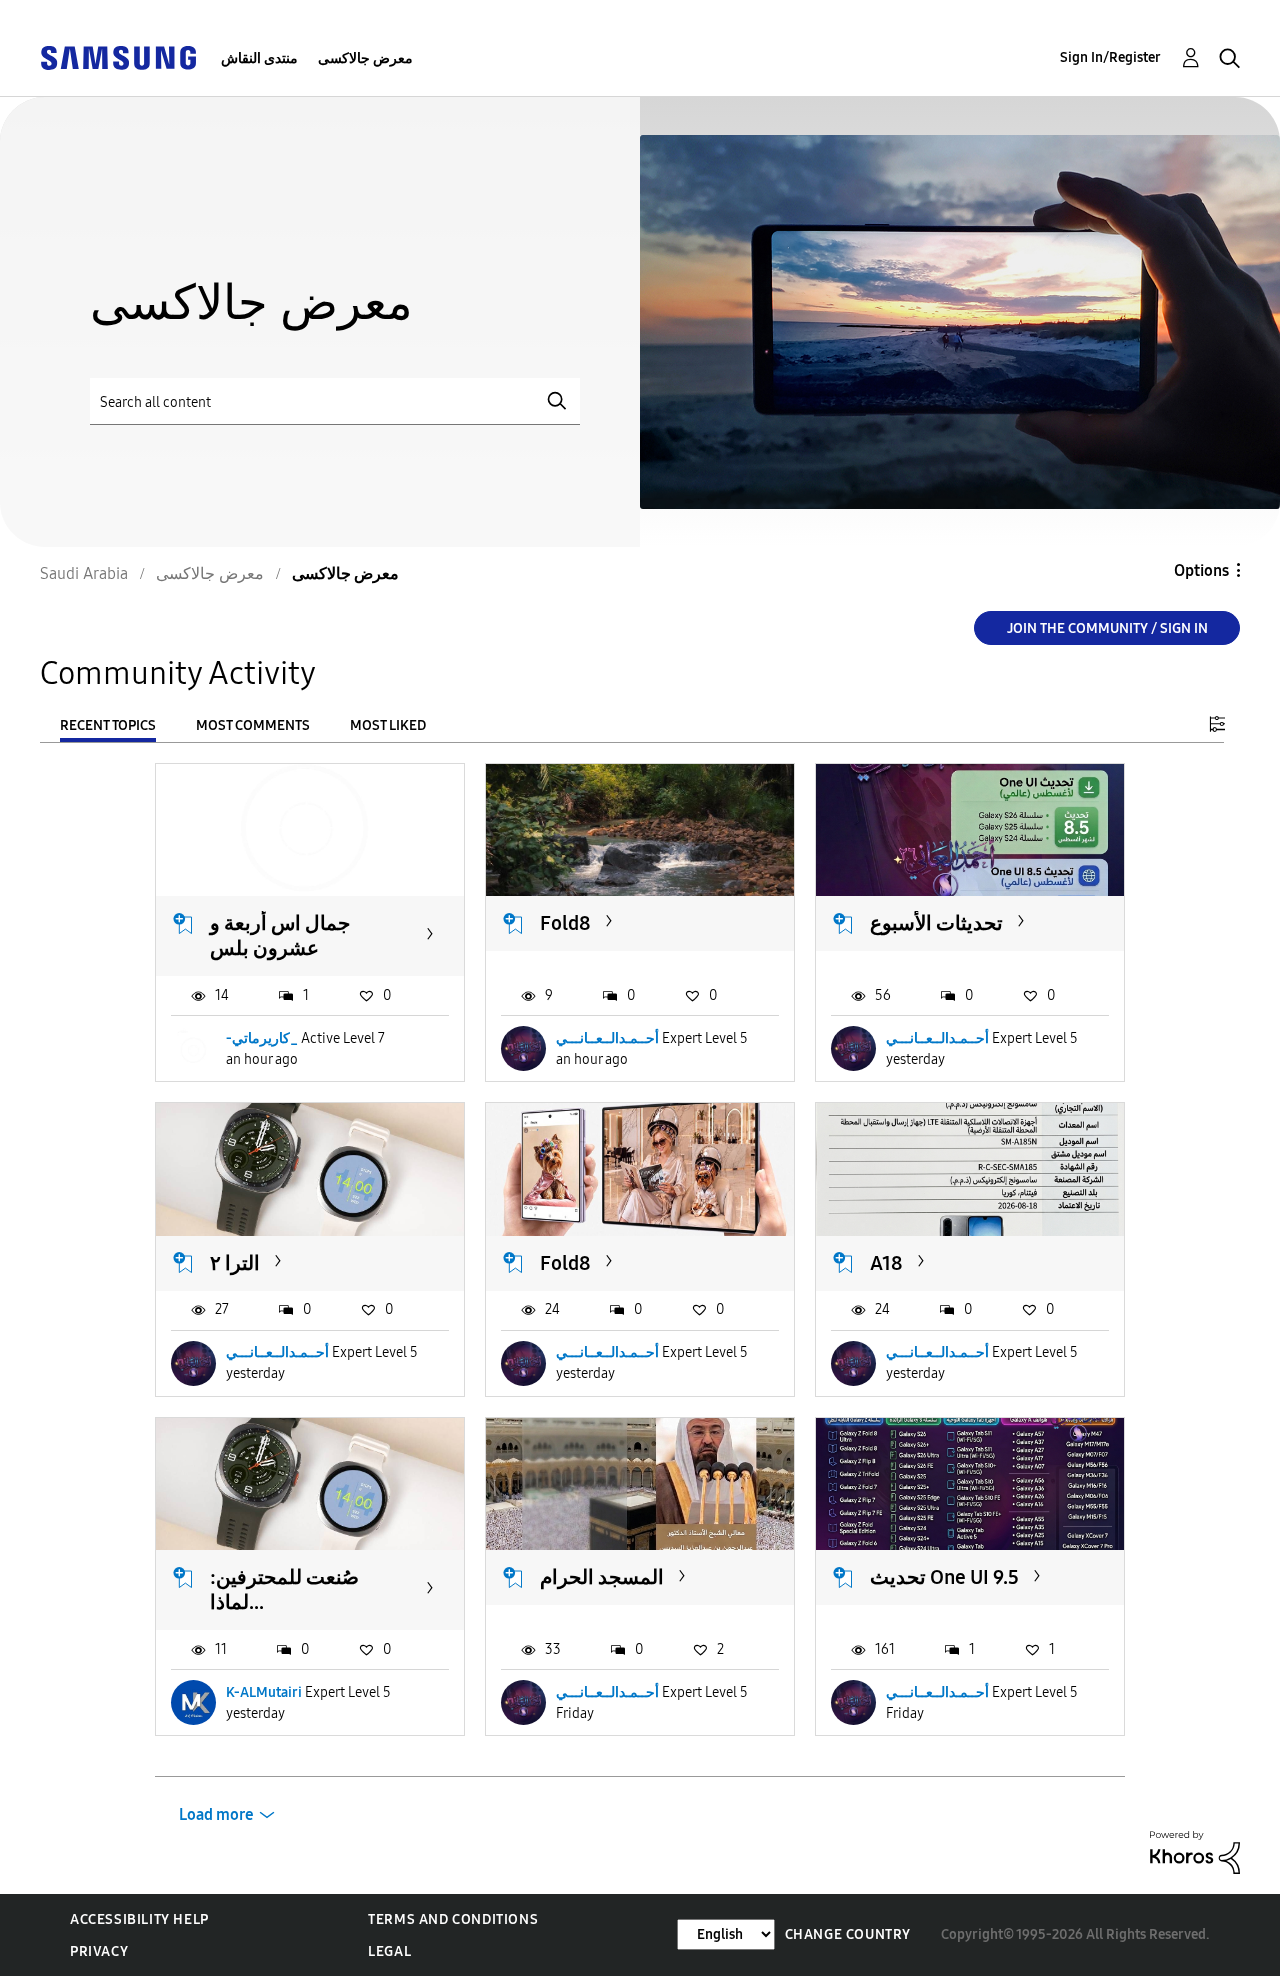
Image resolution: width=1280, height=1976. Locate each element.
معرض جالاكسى (365, 58)
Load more (216, 1814)
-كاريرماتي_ (262, 1038)
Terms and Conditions (453, 1919)
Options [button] (1201, 570)
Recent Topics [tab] (108, 725)
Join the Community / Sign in (1107, 628)
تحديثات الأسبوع (936, 923)
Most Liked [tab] (388, 725)
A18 (886, 1263)
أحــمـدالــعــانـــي (607, 1038)
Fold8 (565, 923)
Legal (389, 1951)
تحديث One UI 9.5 (944, 1577)
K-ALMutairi (264, 1692)
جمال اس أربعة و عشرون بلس (280, 935)
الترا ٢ (235, 1263)
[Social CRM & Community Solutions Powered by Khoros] (1195, 1851)
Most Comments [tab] (253, 725)
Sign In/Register (1110, 57)
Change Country (848, 1934)
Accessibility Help (139, 1919)
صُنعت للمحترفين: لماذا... (284, 1589)
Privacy (99, 1951)
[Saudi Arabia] (118, 56)
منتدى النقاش (259, 58)
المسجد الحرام (602, 1577)
